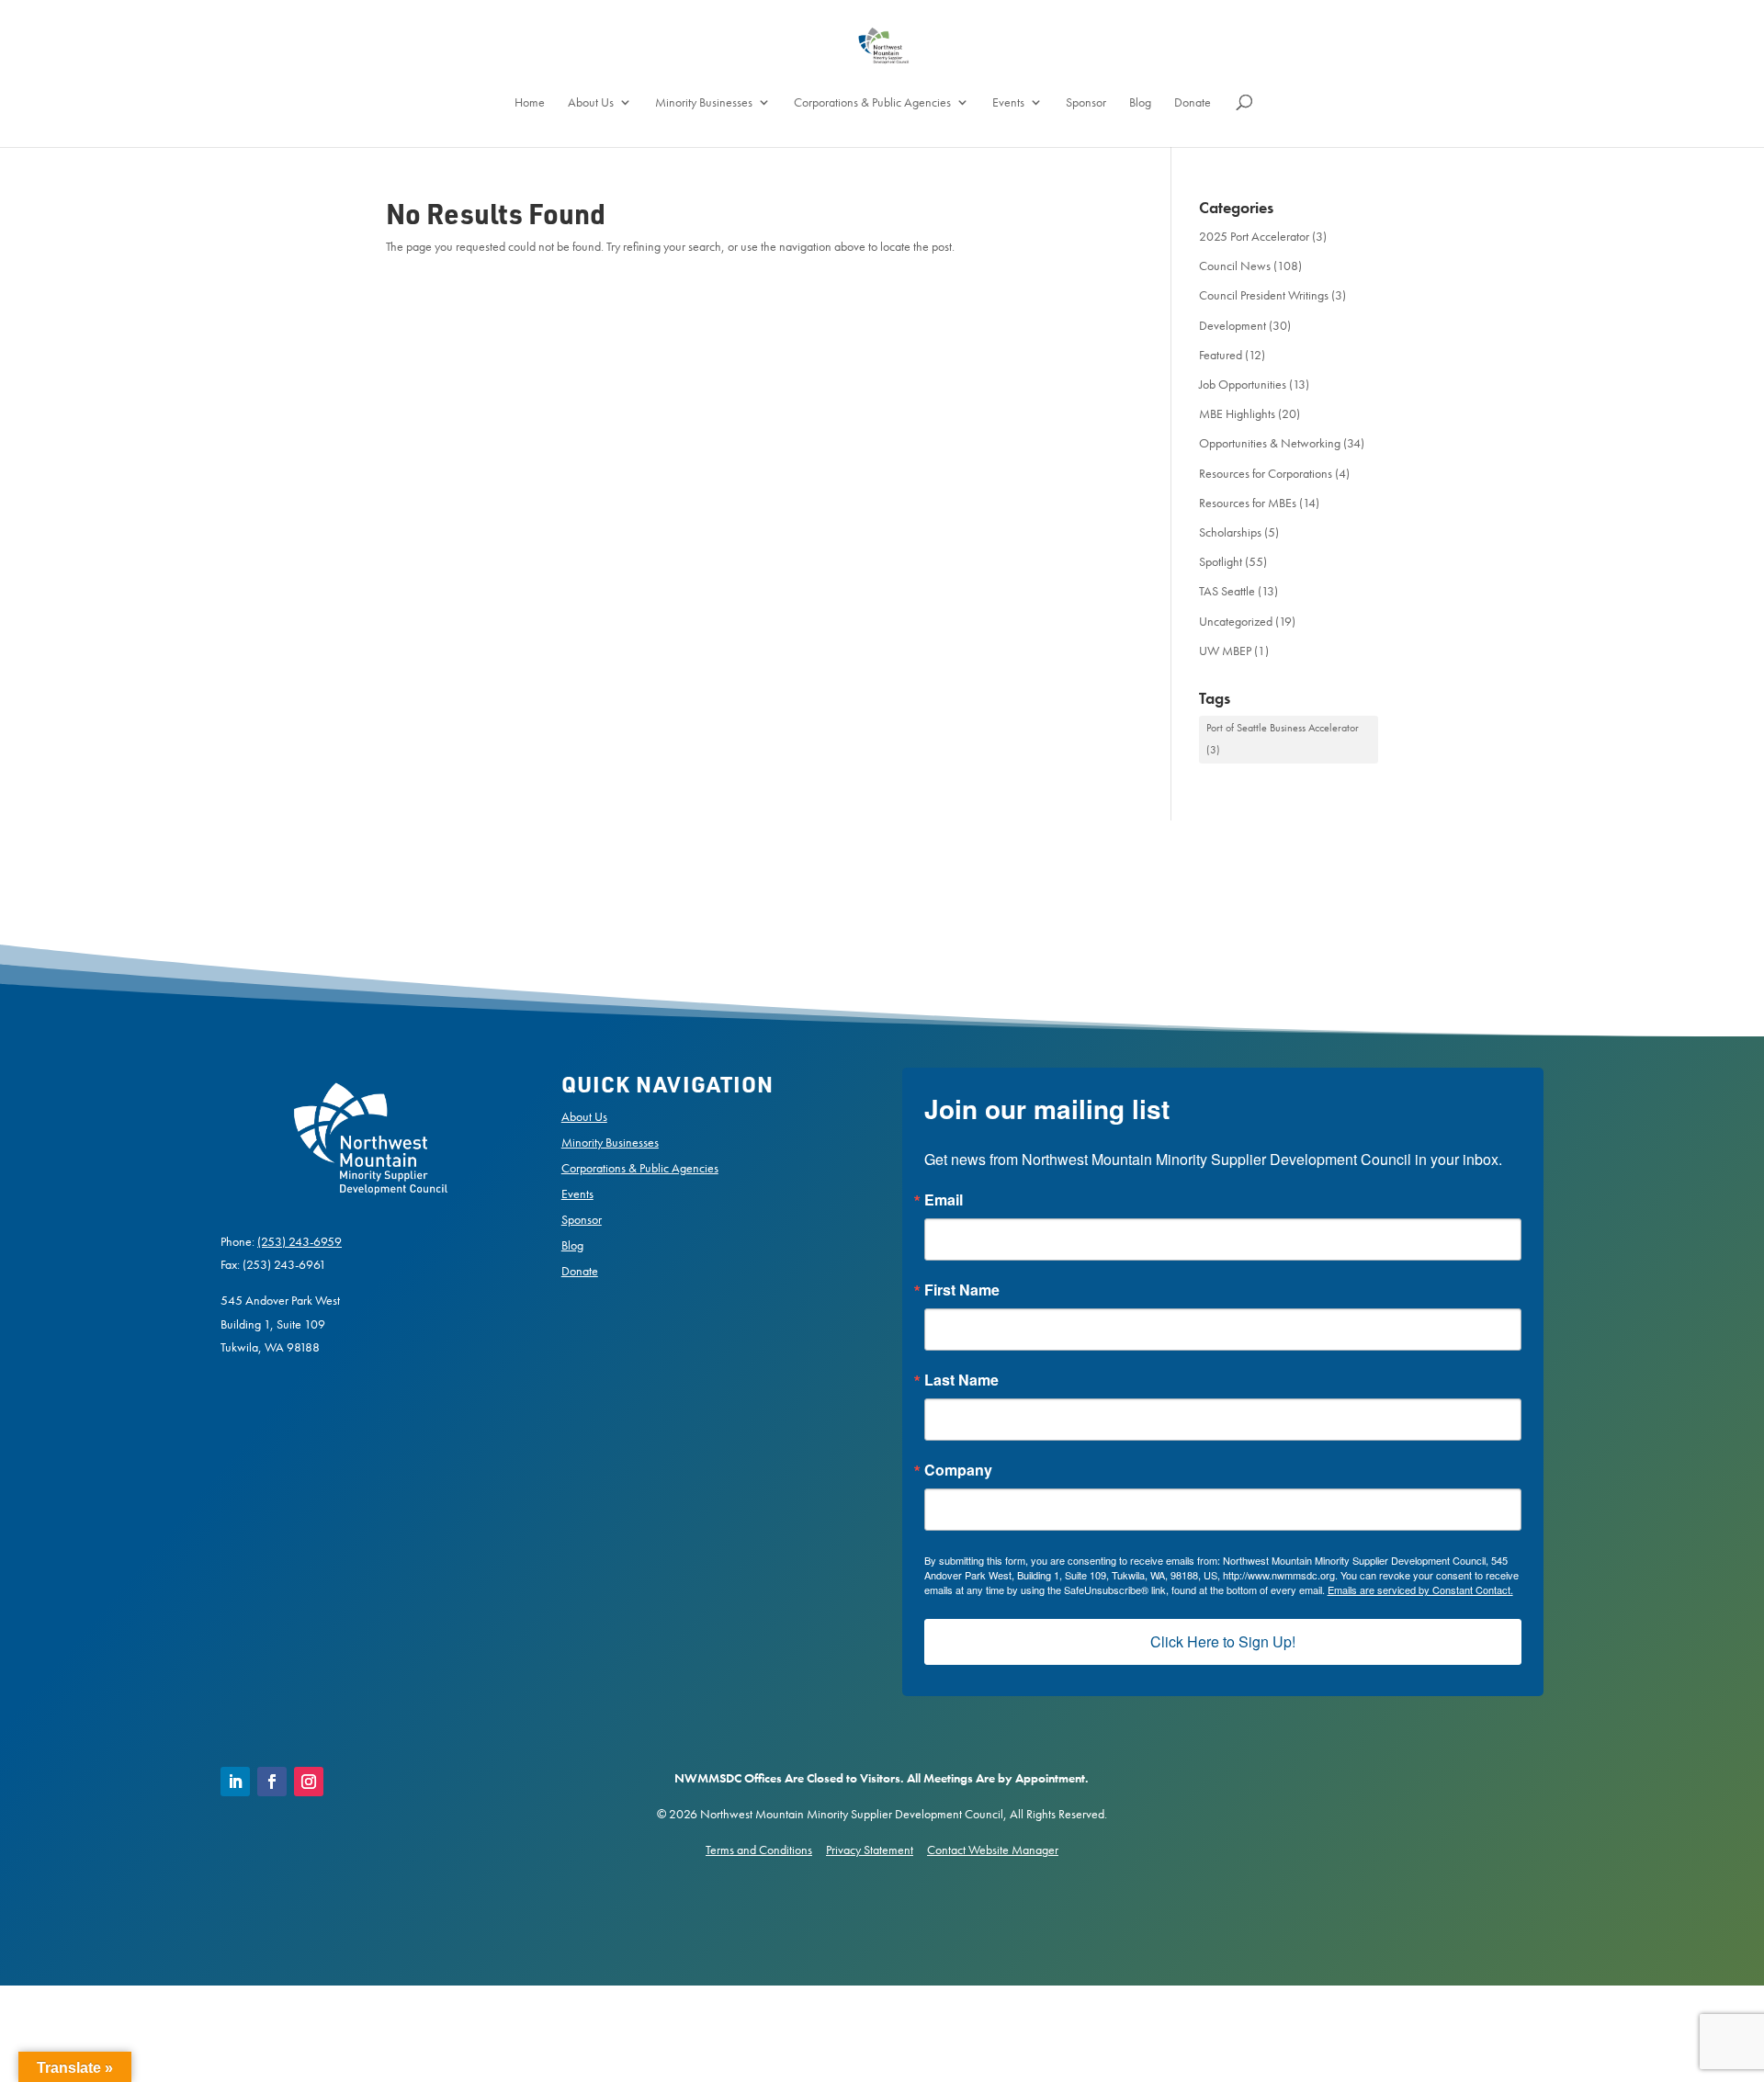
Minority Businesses (704, 103)
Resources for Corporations (1266, 473)
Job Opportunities (1243, 384)
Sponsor (1086, 103)
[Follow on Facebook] (272, 1782)
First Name (962, 1290)
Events (1008, 103)
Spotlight (1221, 561)
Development (1233, 325)
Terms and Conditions (759, 1850)
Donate (1193, 103)
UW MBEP (1225, 651)
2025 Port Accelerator (1254, 236)
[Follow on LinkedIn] (235, 1782)
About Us (591, 103)
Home (530, 103)
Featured (1221, 355)
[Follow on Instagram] (309, 1782)
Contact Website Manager (993, 1850)
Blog (1140, 103)
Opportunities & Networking (1270, 443)
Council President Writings (1264, 295)
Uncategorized (1236, 621)
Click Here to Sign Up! (1223, 1641)
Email (944, 1200)
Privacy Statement (870, 1850)
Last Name (961, 1380)
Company (958, 1470)
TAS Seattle (1227, 591)
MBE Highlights (1237, 413)
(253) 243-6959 (300, 1241)
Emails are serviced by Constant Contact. (1420, 1590)
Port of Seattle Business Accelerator (1283, 739)
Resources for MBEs (1248, 503)
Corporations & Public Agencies (872, 103)
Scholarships (1230, 532)
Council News (1235, 266)
